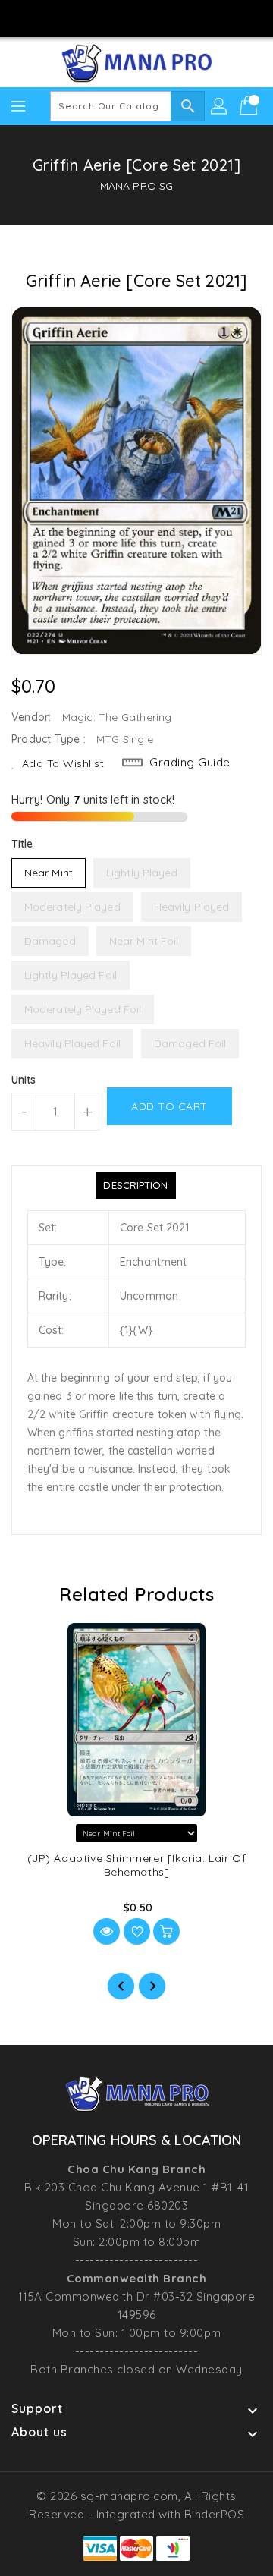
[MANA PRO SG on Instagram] (122, 17)
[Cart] (250, 106)
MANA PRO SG (136, 186)
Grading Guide (190, 762)
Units (24, 1080)
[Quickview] (107, 1931)
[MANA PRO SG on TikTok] (180, 17)
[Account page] (220, 106)
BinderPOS (215, 2514)
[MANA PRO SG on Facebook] (93, 17)
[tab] (135, 1185)
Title (22, 844)
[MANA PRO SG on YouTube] (151, 17)
